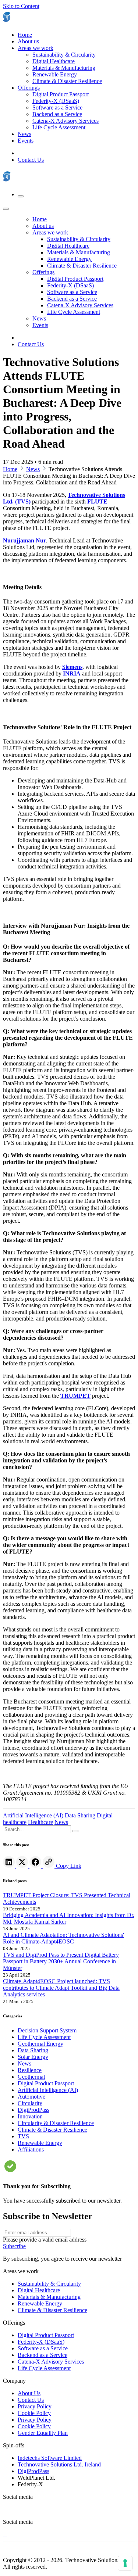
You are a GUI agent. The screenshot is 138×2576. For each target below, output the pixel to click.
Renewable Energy (40, 2303)
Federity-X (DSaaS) (41, 2342)
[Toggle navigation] (21, 196)
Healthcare (40, 1822)
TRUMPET (75, 1396)
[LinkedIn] (10, 1866)
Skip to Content (21, 6)
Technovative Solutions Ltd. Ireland (59, 2464)
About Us (29, 2393)
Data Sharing (80, 1815)
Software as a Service (43, 2348)
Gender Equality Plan (43, 2433)
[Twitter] (23, 1866)
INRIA (72, 673)
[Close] (6, 209)
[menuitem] (25, 35)
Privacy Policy (35, 2406)
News (33, 469)
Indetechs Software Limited (50, 2458)
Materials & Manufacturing (49, 2297)
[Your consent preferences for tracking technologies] (125, 2563)
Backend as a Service (43, 2355)
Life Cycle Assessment (44, 2368)
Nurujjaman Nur (24, 540)
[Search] (75, 1831)
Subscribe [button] (14, 2246)
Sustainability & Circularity (49, 2284)
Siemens (72, 667)
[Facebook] (36, 1866)
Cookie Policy (34, 2413)
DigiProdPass (33, 2471)
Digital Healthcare (39, 2290)
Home (10, 469)
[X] (5, 2509)
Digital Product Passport (46, 2335)
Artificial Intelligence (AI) (33, 1815)
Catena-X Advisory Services (51, 2362)
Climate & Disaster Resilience (52, 2310)
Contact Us (31, 160)
